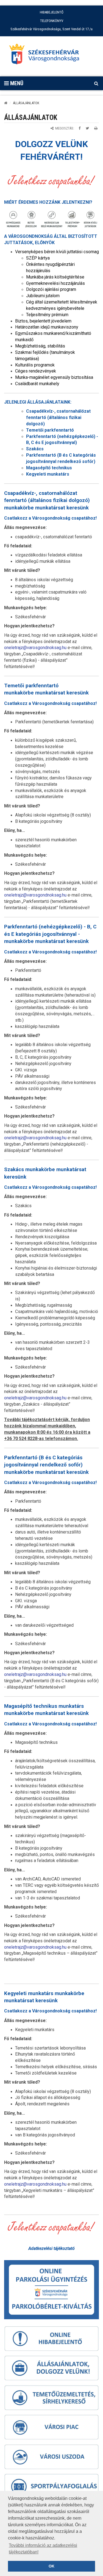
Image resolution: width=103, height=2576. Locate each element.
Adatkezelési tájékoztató (51, 2248)
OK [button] (51, 2566)
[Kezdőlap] (6, 103)
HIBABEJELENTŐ (52, 12)
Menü (16, 83)
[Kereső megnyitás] (96, 83)
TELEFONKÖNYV (52, 21)
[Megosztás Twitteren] (87, 128)
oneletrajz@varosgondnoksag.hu (35, 648)
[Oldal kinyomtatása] (96, 128)
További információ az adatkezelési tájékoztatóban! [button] (43, 2549)
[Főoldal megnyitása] (47, 56)
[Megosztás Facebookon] (80, 128)
